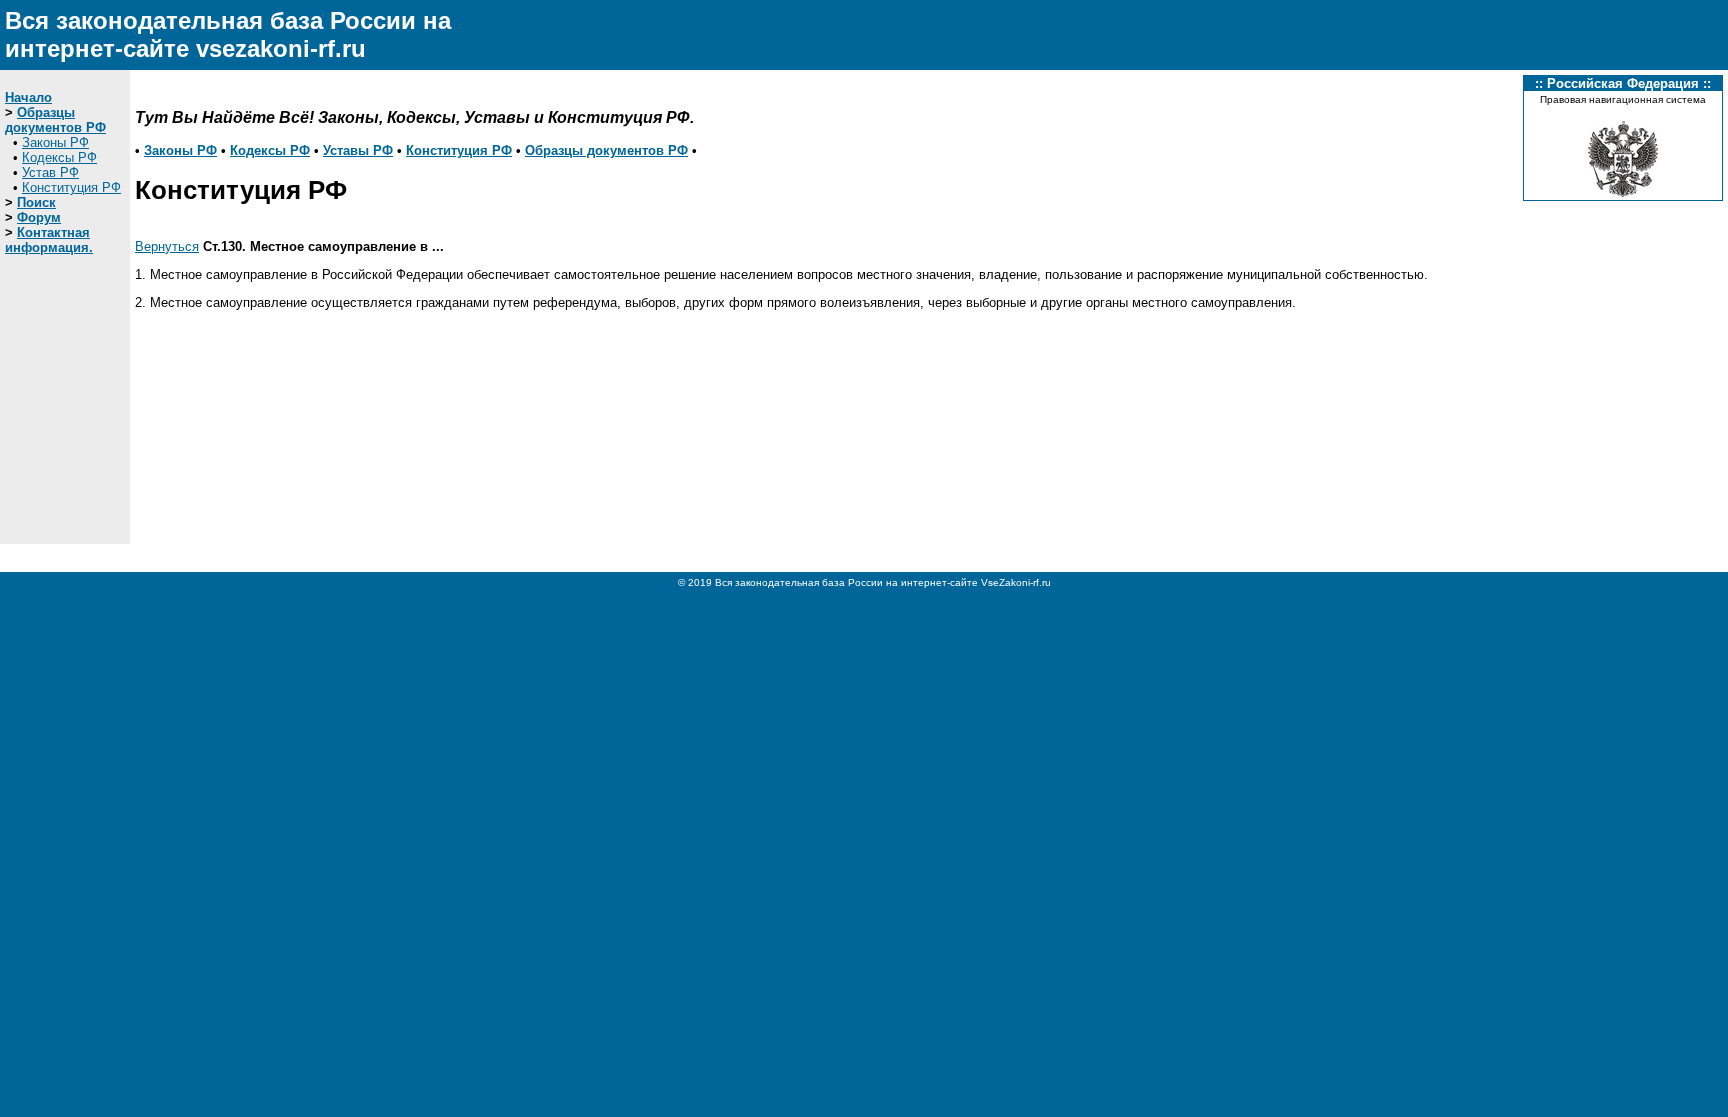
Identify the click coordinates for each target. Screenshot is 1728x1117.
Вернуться (167, 246)
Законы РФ (55, 142)
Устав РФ (50, 172)
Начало (28, 97)
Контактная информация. (49, 240)
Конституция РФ (71, 187)
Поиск (36, 202)
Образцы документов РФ (55, 120)
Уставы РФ (358, 150)
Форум (39, 217)
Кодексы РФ (59, 157)
